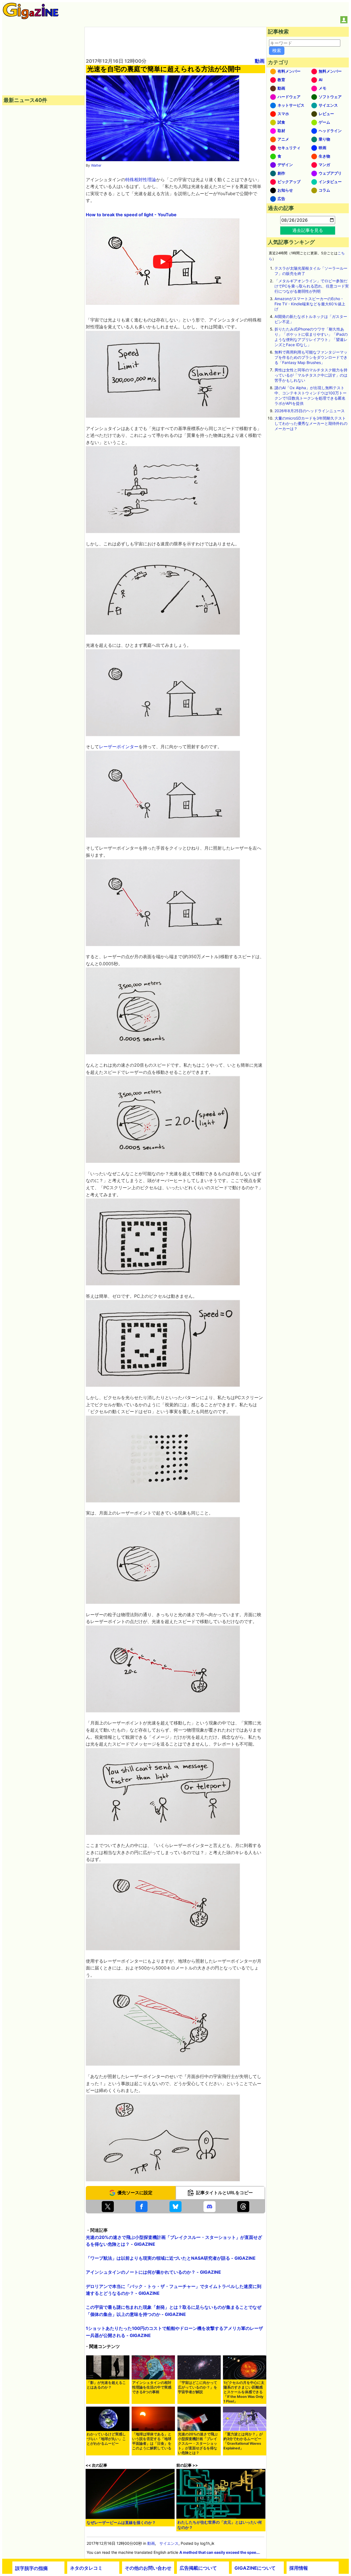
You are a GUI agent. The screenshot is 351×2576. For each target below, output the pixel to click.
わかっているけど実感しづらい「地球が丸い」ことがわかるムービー (106, 2439)
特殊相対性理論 (141, 180)
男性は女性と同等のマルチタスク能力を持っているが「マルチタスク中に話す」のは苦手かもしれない (311, 375)
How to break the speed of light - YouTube (131, 215)
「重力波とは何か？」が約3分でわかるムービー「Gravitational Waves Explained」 (243, 2441)
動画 (260, 61)
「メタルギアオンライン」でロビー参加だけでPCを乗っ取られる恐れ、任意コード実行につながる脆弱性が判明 (312, 286)
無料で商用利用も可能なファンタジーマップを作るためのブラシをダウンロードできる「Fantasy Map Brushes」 (311, 357)
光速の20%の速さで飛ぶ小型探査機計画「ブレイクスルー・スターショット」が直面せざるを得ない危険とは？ (198, 2443)
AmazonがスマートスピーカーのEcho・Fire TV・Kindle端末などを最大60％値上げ (310, 304)
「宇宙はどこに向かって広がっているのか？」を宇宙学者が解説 (198, 2387)
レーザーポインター (119, 747)
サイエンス (169, 2543)
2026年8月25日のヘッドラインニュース (310, 411)
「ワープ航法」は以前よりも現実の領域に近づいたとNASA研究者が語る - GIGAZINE (171, 2258)
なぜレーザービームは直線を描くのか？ (121, 2522)
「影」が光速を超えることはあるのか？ (106, 2385)
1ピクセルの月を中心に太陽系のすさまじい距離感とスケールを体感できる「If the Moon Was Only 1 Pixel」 (244, 2392)
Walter (96, 165)
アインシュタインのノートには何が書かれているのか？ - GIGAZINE (153, 2272)
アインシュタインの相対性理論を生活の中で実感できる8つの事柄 (152, 2387)
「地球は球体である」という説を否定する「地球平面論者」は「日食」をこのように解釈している (152, 2441)
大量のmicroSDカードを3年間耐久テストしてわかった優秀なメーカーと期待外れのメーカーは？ (311, 423)
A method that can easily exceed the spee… (219, 2552)
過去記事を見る (308, 230)
